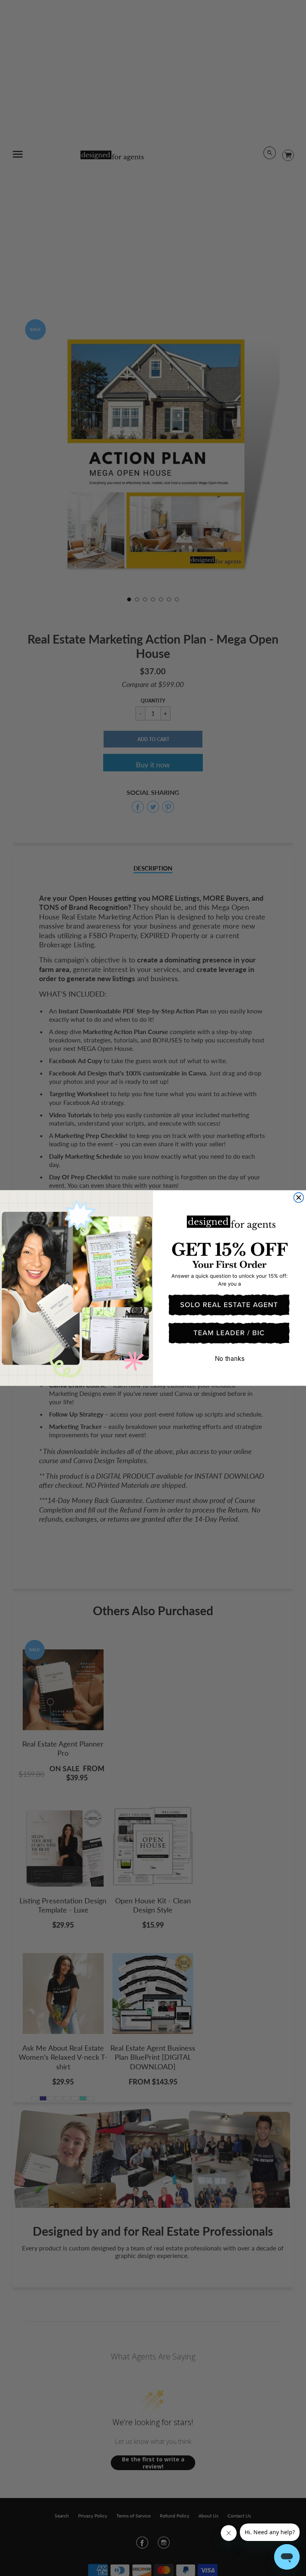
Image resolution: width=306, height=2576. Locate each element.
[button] (229, 1305)
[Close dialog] (299, 1197)
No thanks (229, 1358)
